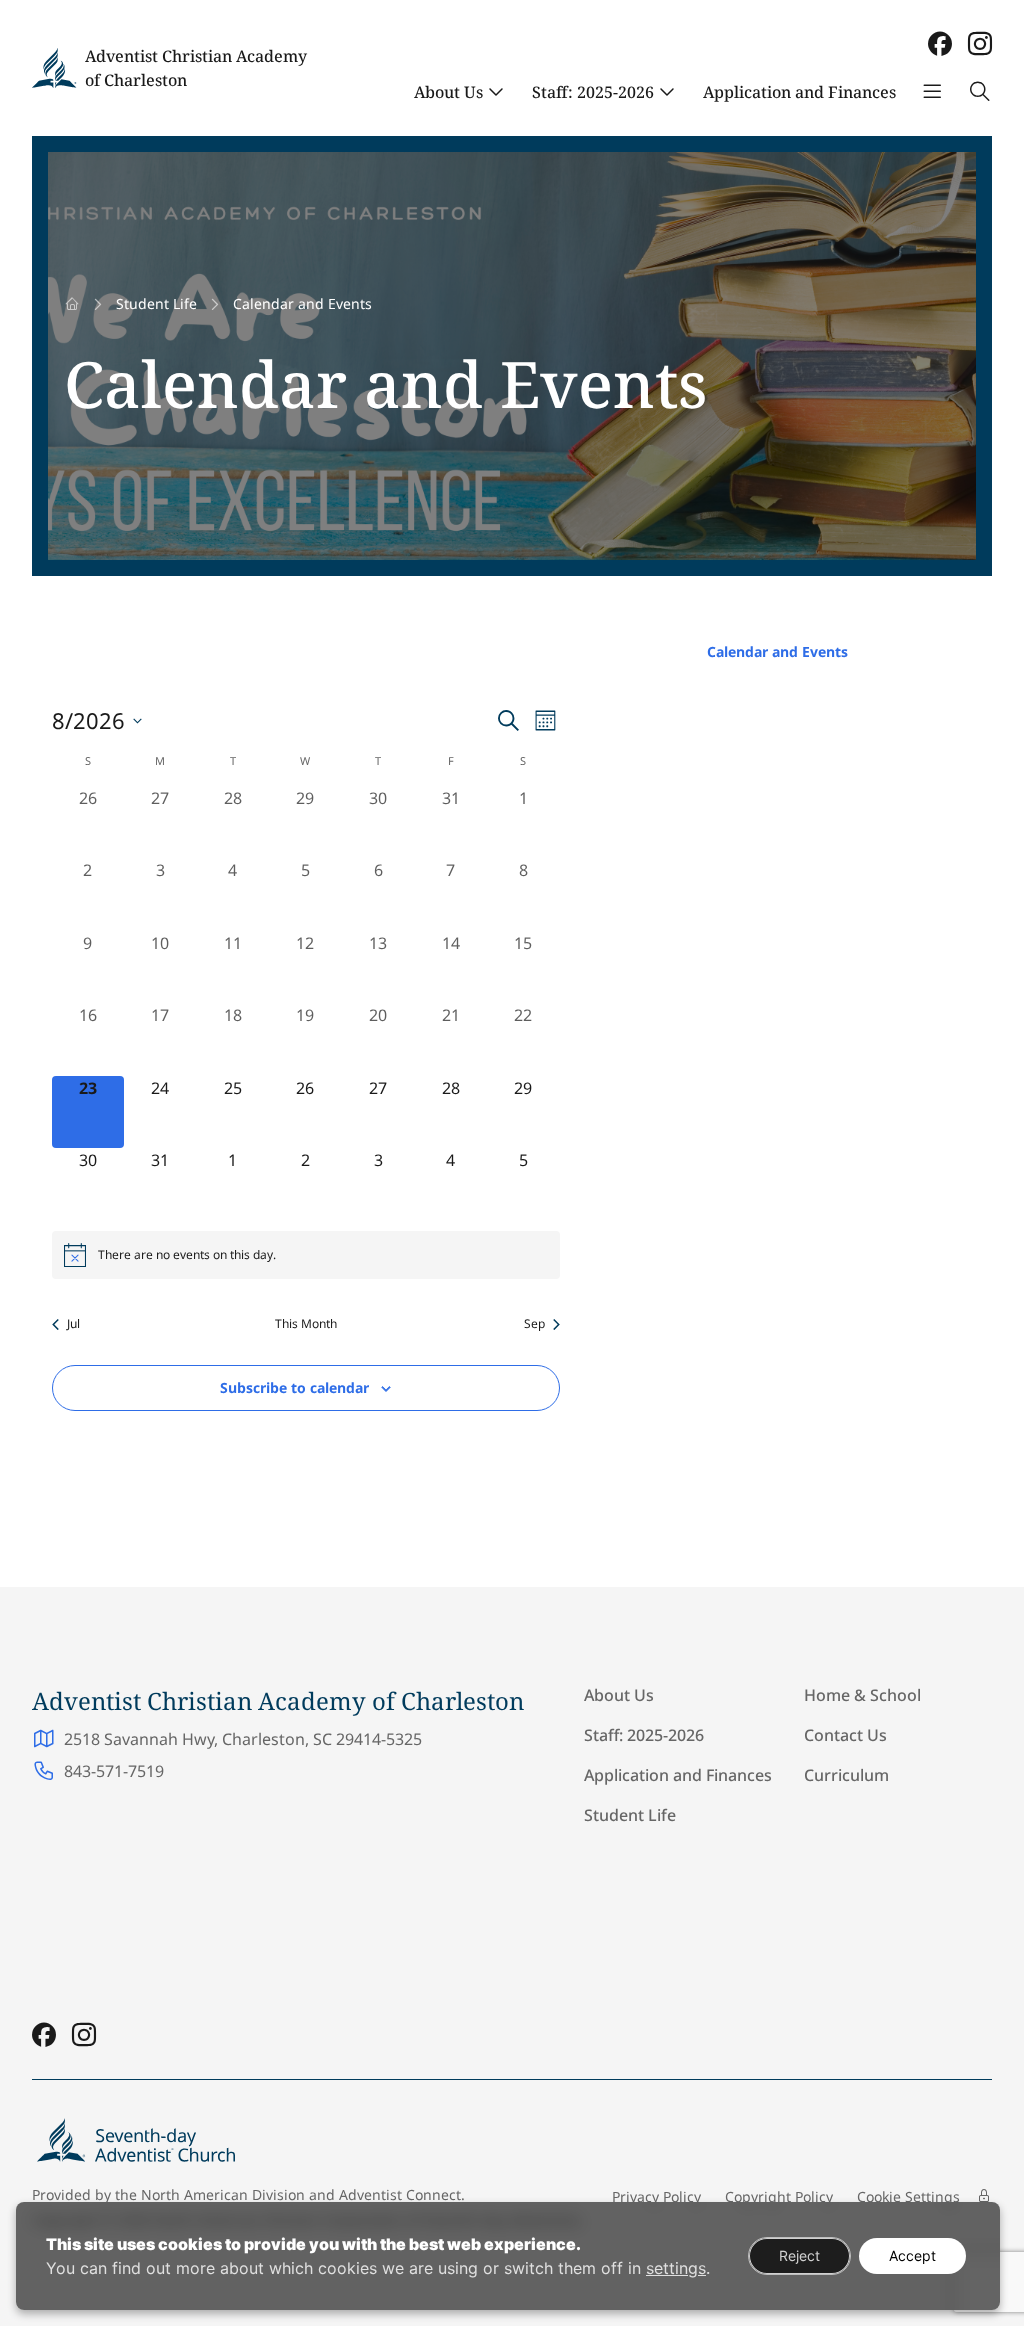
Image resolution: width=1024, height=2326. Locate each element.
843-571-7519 (114, 1771)
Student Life (156, 303)
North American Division (223, 2194)
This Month (306, 1324)
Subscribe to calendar (294, 1387)
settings (676, 2268)
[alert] (306, 1255)
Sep (534, 1324)
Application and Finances (799, 92)
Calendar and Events (777, 651)
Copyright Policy (779, 2196)
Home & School (862, 1695)
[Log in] (984, 2196)
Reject (799, 2255)
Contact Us (845, 1735)
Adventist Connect (400, 2194)
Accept (912, 2255)
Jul (73, 1324)
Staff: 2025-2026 (593, 92)
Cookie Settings (908, 2196)
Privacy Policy (656, 2196)
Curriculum (846, 1775)
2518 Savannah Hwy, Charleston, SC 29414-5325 (243, 1739)
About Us (448, 92)
